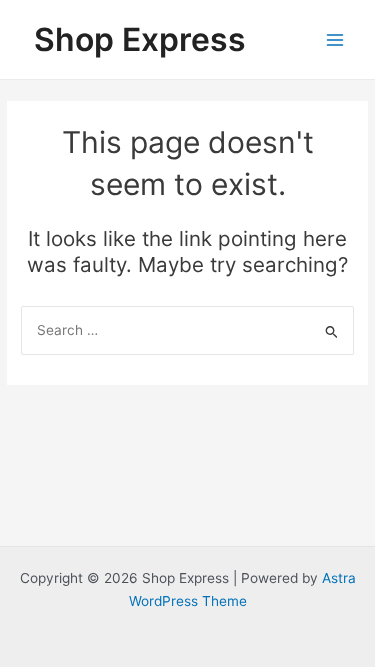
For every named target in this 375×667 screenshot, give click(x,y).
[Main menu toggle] (335, 39)
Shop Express (140, 39)
